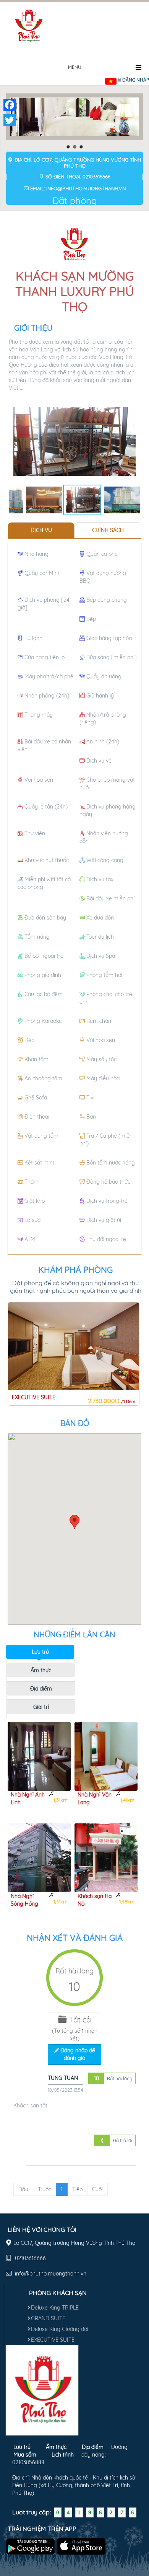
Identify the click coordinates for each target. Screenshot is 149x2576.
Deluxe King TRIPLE (55, 2308)
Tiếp (77, 2189)
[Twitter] (10, 120)
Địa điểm (41, 1689)
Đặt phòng (75, 201)
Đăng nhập (136, 80)
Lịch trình (63, 2455)
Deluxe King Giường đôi (60, 2329)
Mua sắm (25, 2455)
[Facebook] (10, 105)
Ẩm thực (41, 1670)
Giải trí (41, 1707)
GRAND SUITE (48, 2318)
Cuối (97, 2189)
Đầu (23, 2189)
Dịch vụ (41, 530)
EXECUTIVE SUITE (53, 2340)
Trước (45, 2189)
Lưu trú (40, 1652)
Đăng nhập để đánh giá (77, 2054)
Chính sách (108, 530)
